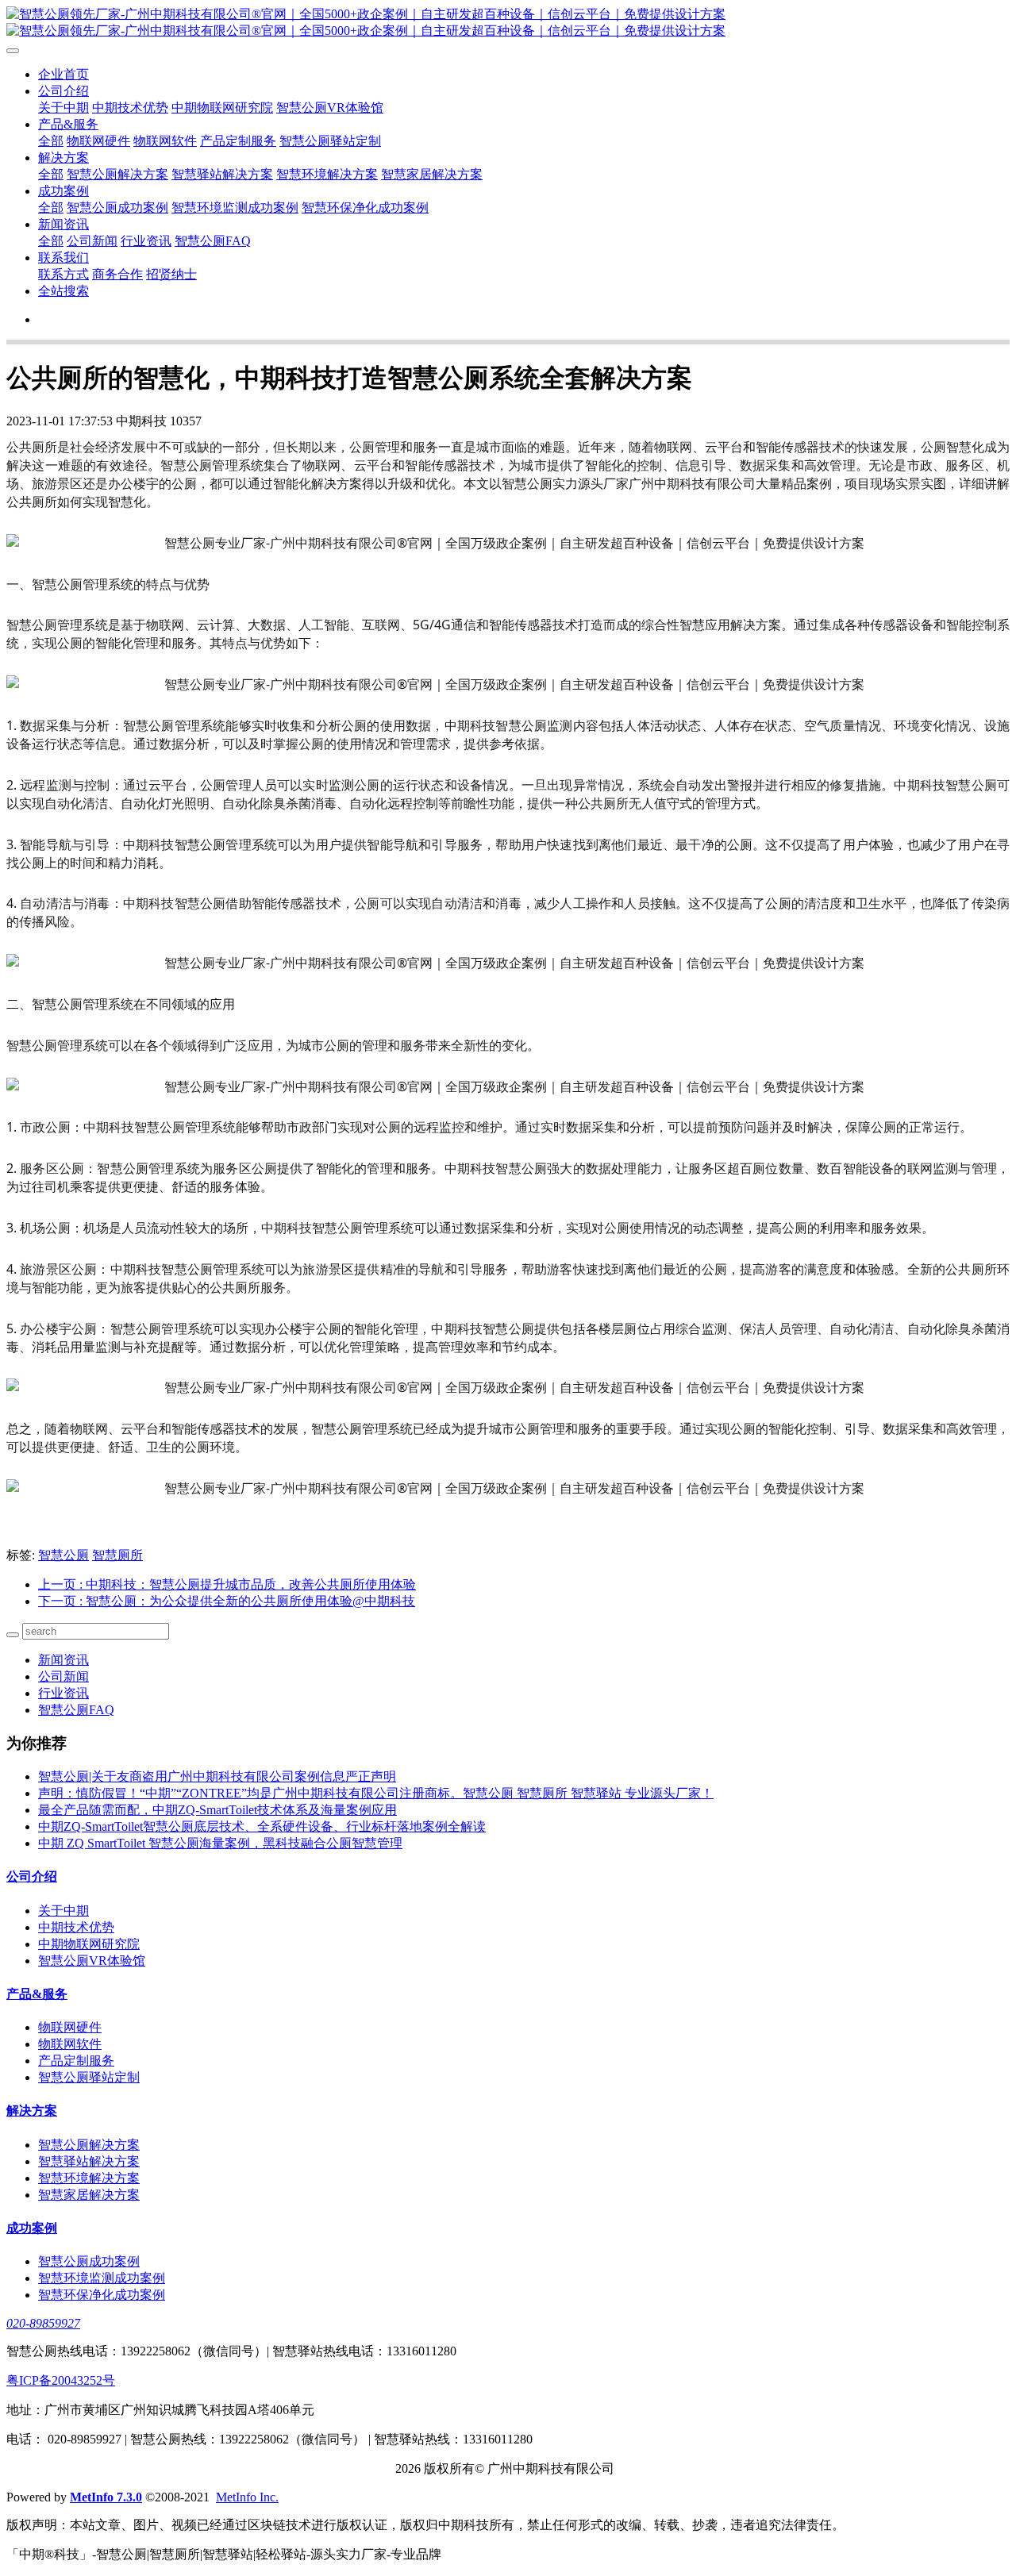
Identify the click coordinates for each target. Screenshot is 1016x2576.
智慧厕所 (117, 1555)
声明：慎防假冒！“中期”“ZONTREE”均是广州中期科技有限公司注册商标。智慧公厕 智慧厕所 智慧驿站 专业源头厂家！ (376, 1793)
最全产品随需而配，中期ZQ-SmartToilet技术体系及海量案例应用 (217, 1810)
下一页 (227, 1601)
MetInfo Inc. (247, 2497)
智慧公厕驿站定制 (330, 141)
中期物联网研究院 (222, 108)
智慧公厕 (63, 1555)
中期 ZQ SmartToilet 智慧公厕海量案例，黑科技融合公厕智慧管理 (220, 1843)
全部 (51, 141)
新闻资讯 (63, 224)
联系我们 (63, 258)
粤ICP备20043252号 (61, 2380)
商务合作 (117, 274)
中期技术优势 (130, 108)
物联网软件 (165, 141)
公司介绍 (63, 91)
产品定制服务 (238, 141)
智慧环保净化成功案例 (365, 208)
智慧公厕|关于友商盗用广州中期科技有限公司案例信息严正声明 (217, 1776)
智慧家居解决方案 (432, 174)
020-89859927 (43, 2323)
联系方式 (63, 274)
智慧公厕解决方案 (117, 174)
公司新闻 (92, 241)
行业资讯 (146, 241)
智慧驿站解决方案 (222, 174)
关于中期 (63, 108)
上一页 (227, 1584)
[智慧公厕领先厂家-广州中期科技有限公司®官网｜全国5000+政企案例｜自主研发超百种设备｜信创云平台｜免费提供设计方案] (508, 23)
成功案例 (63, 191)
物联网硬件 (98, 141)
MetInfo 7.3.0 (106, 2497)
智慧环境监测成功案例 (235, 208)
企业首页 (63, 74)
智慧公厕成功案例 (117, 208)
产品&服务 (68, 124)
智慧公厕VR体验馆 (330, 108)
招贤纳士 (171, 274)
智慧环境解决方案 (327, 174)
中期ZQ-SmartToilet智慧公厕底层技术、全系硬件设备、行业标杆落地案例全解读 (262, 1826)
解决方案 (63, 158)
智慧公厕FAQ (213, 241)
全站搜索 (63, 291)
